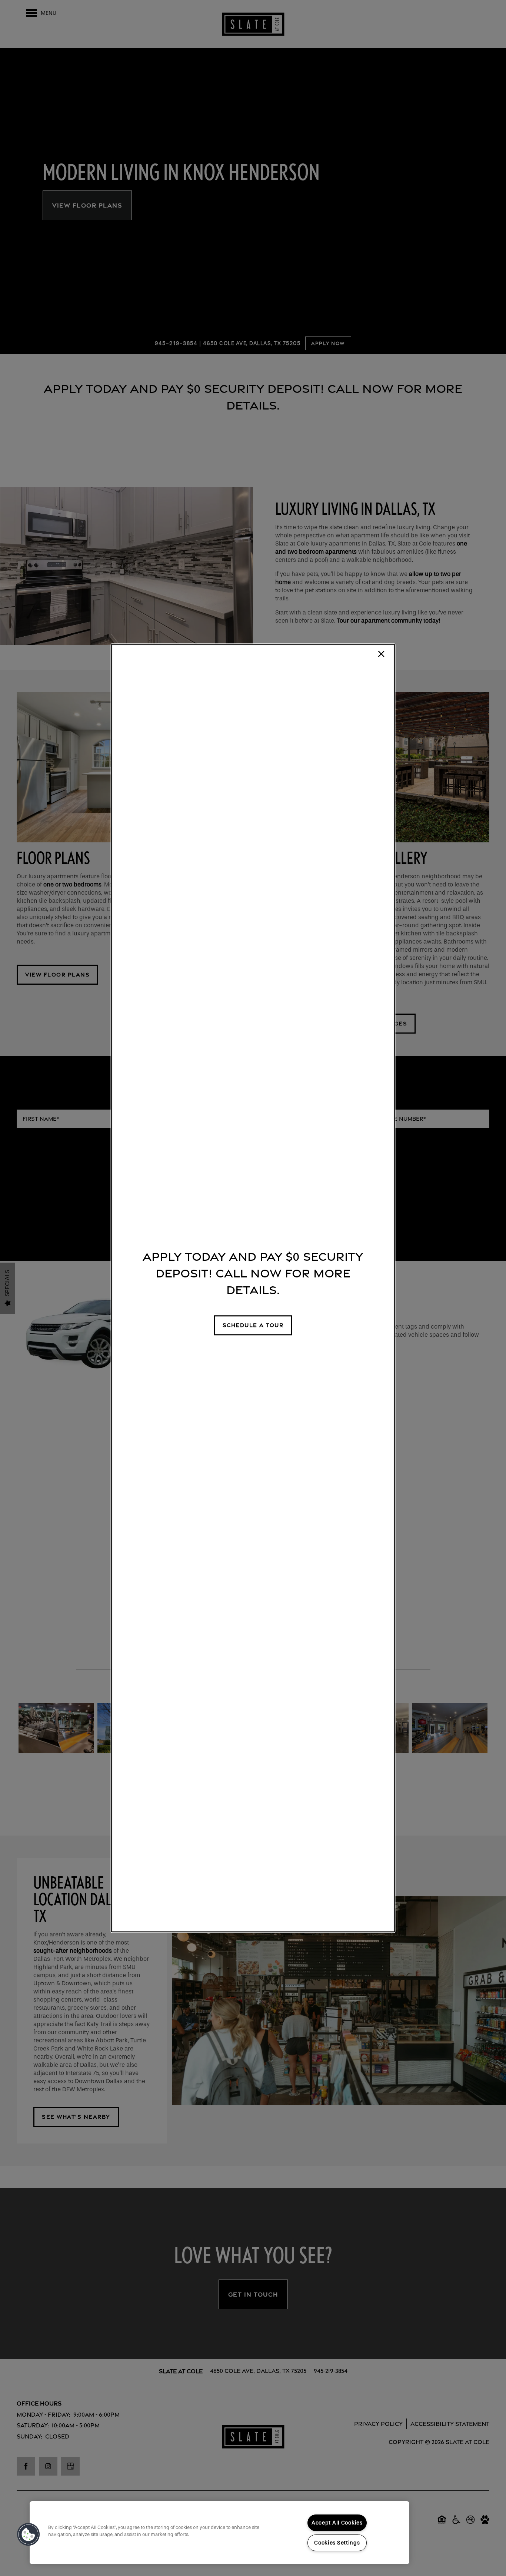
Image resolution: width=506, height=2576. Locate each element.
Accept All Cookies (337, 2523)
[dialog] (253, 1288)
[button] (253, 1325)
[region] (219, 2533)
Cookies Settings (337, 2543)
